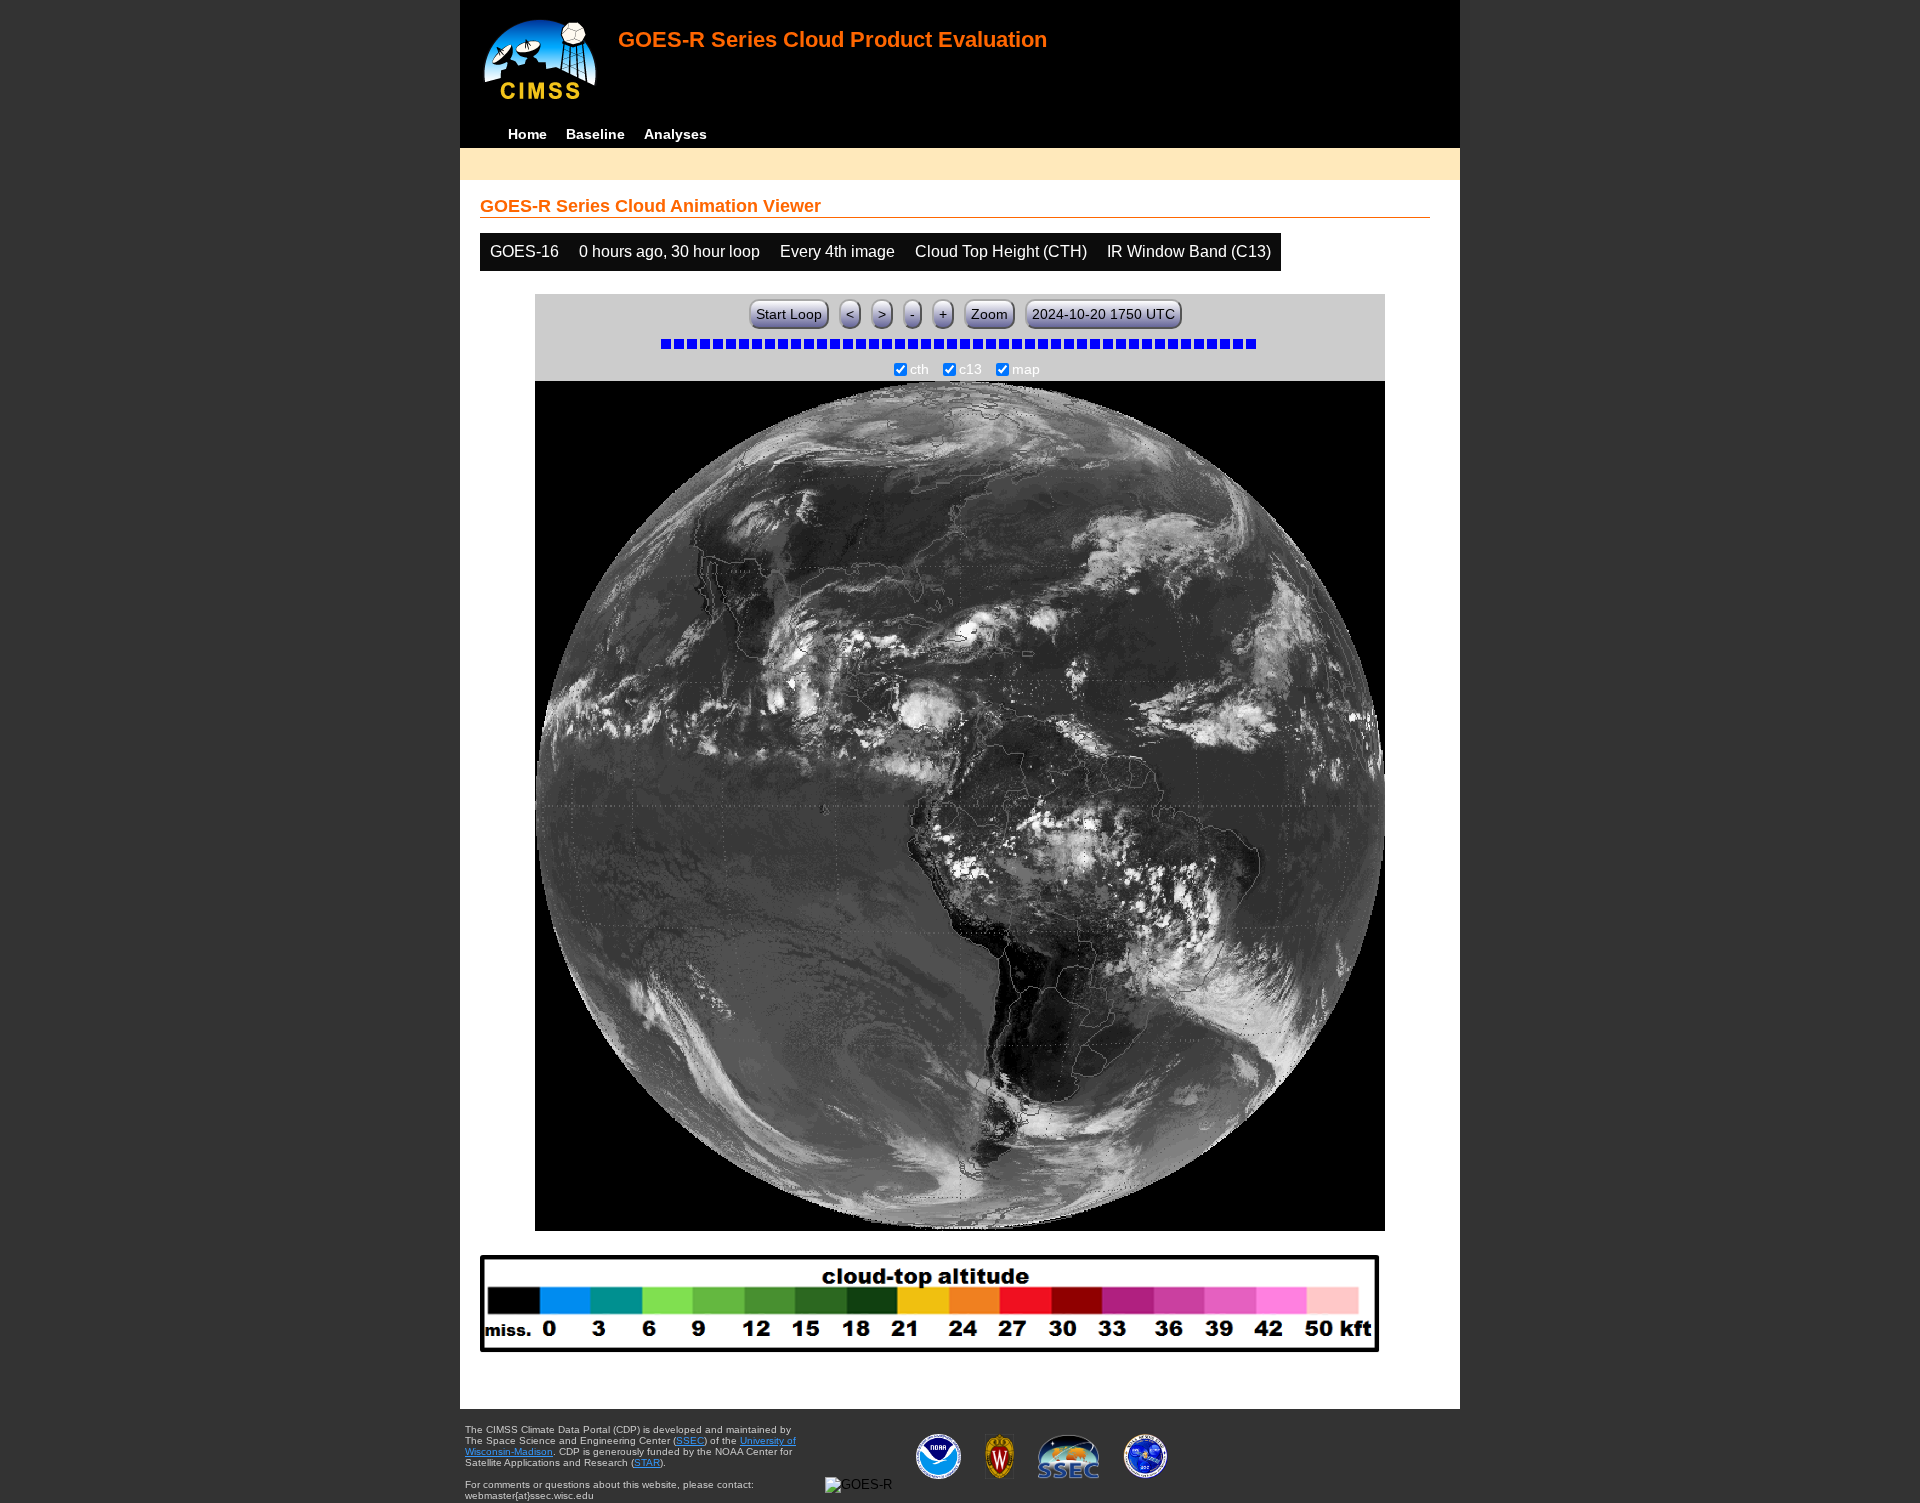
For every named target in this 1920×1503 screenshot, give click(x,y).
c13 (970, 370)
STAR (647, 1462)
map (1026, 370)
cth (919, 370)
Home (527, 134)
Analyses (675, 134)
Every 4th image (837, 251)
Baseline (595, 134)
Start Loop (789, 314)
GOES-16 (524, 251)
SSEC (690, 1440)
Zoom (989, 314)
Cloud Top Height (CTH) (1001, 251)
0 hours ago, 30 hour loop (669, 251)
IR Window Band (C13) (1189, 251)
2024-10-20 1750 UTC (1103, 314)
